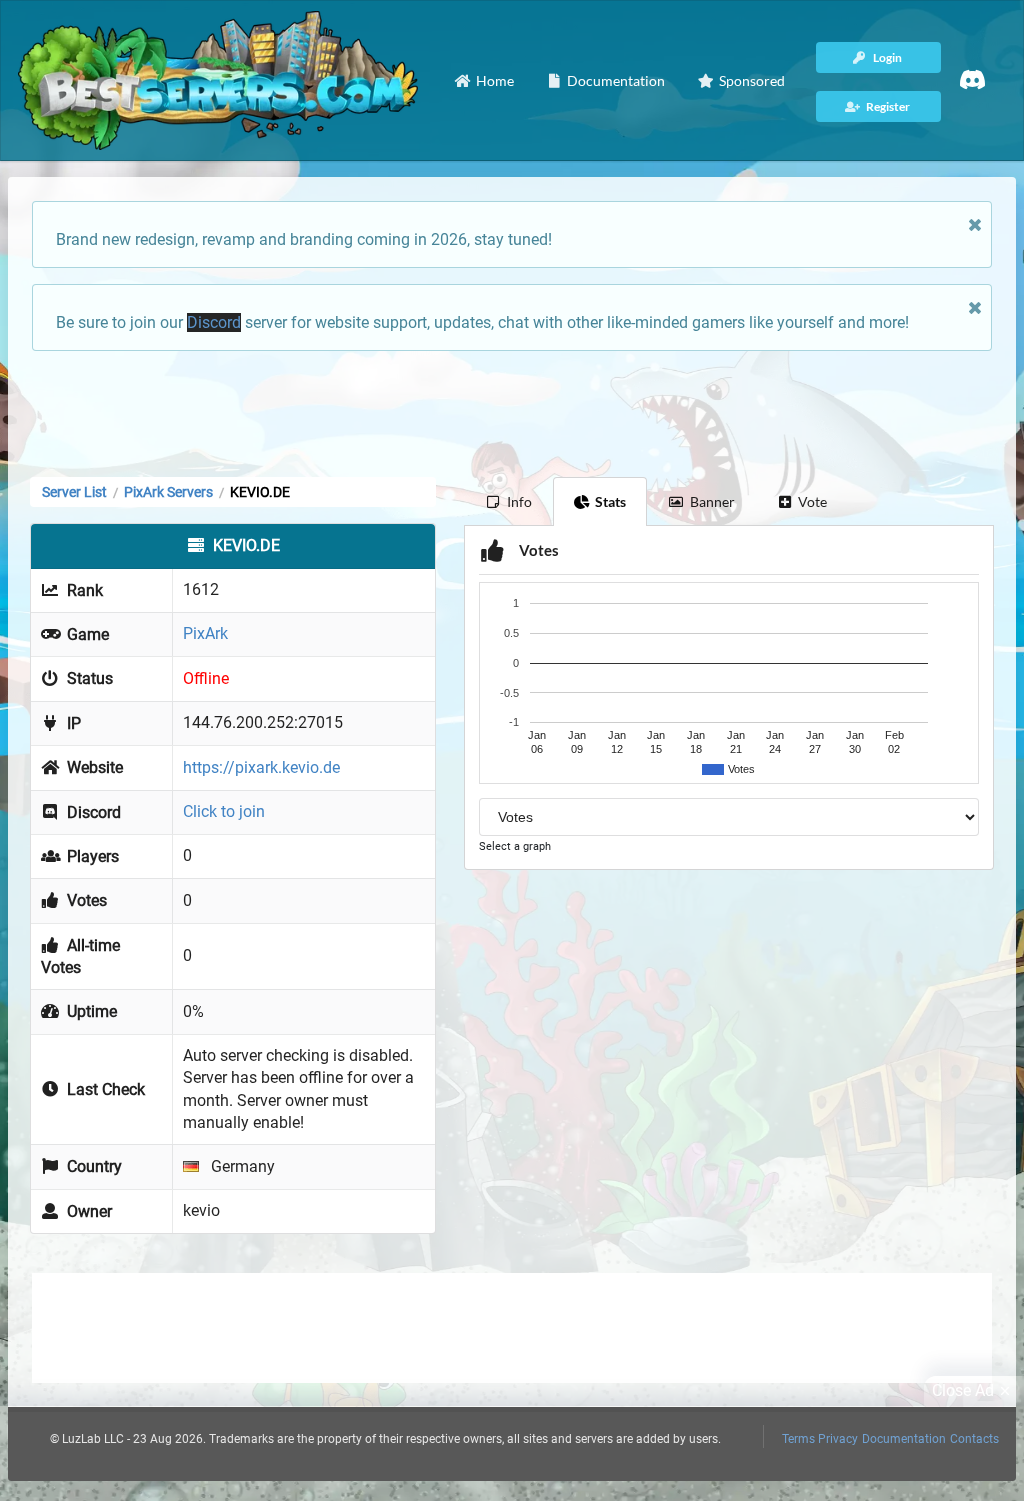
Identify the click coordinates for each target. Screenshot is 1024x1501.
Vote (812, 501)
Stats (610, 501)
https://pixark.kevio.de (261, 767)
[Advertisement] (512, 412)
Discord (214, 322)
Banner (712, 501)
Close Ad (963, 1390)
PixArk (205, 633)
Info (519, 501)
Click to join (224, 811)
